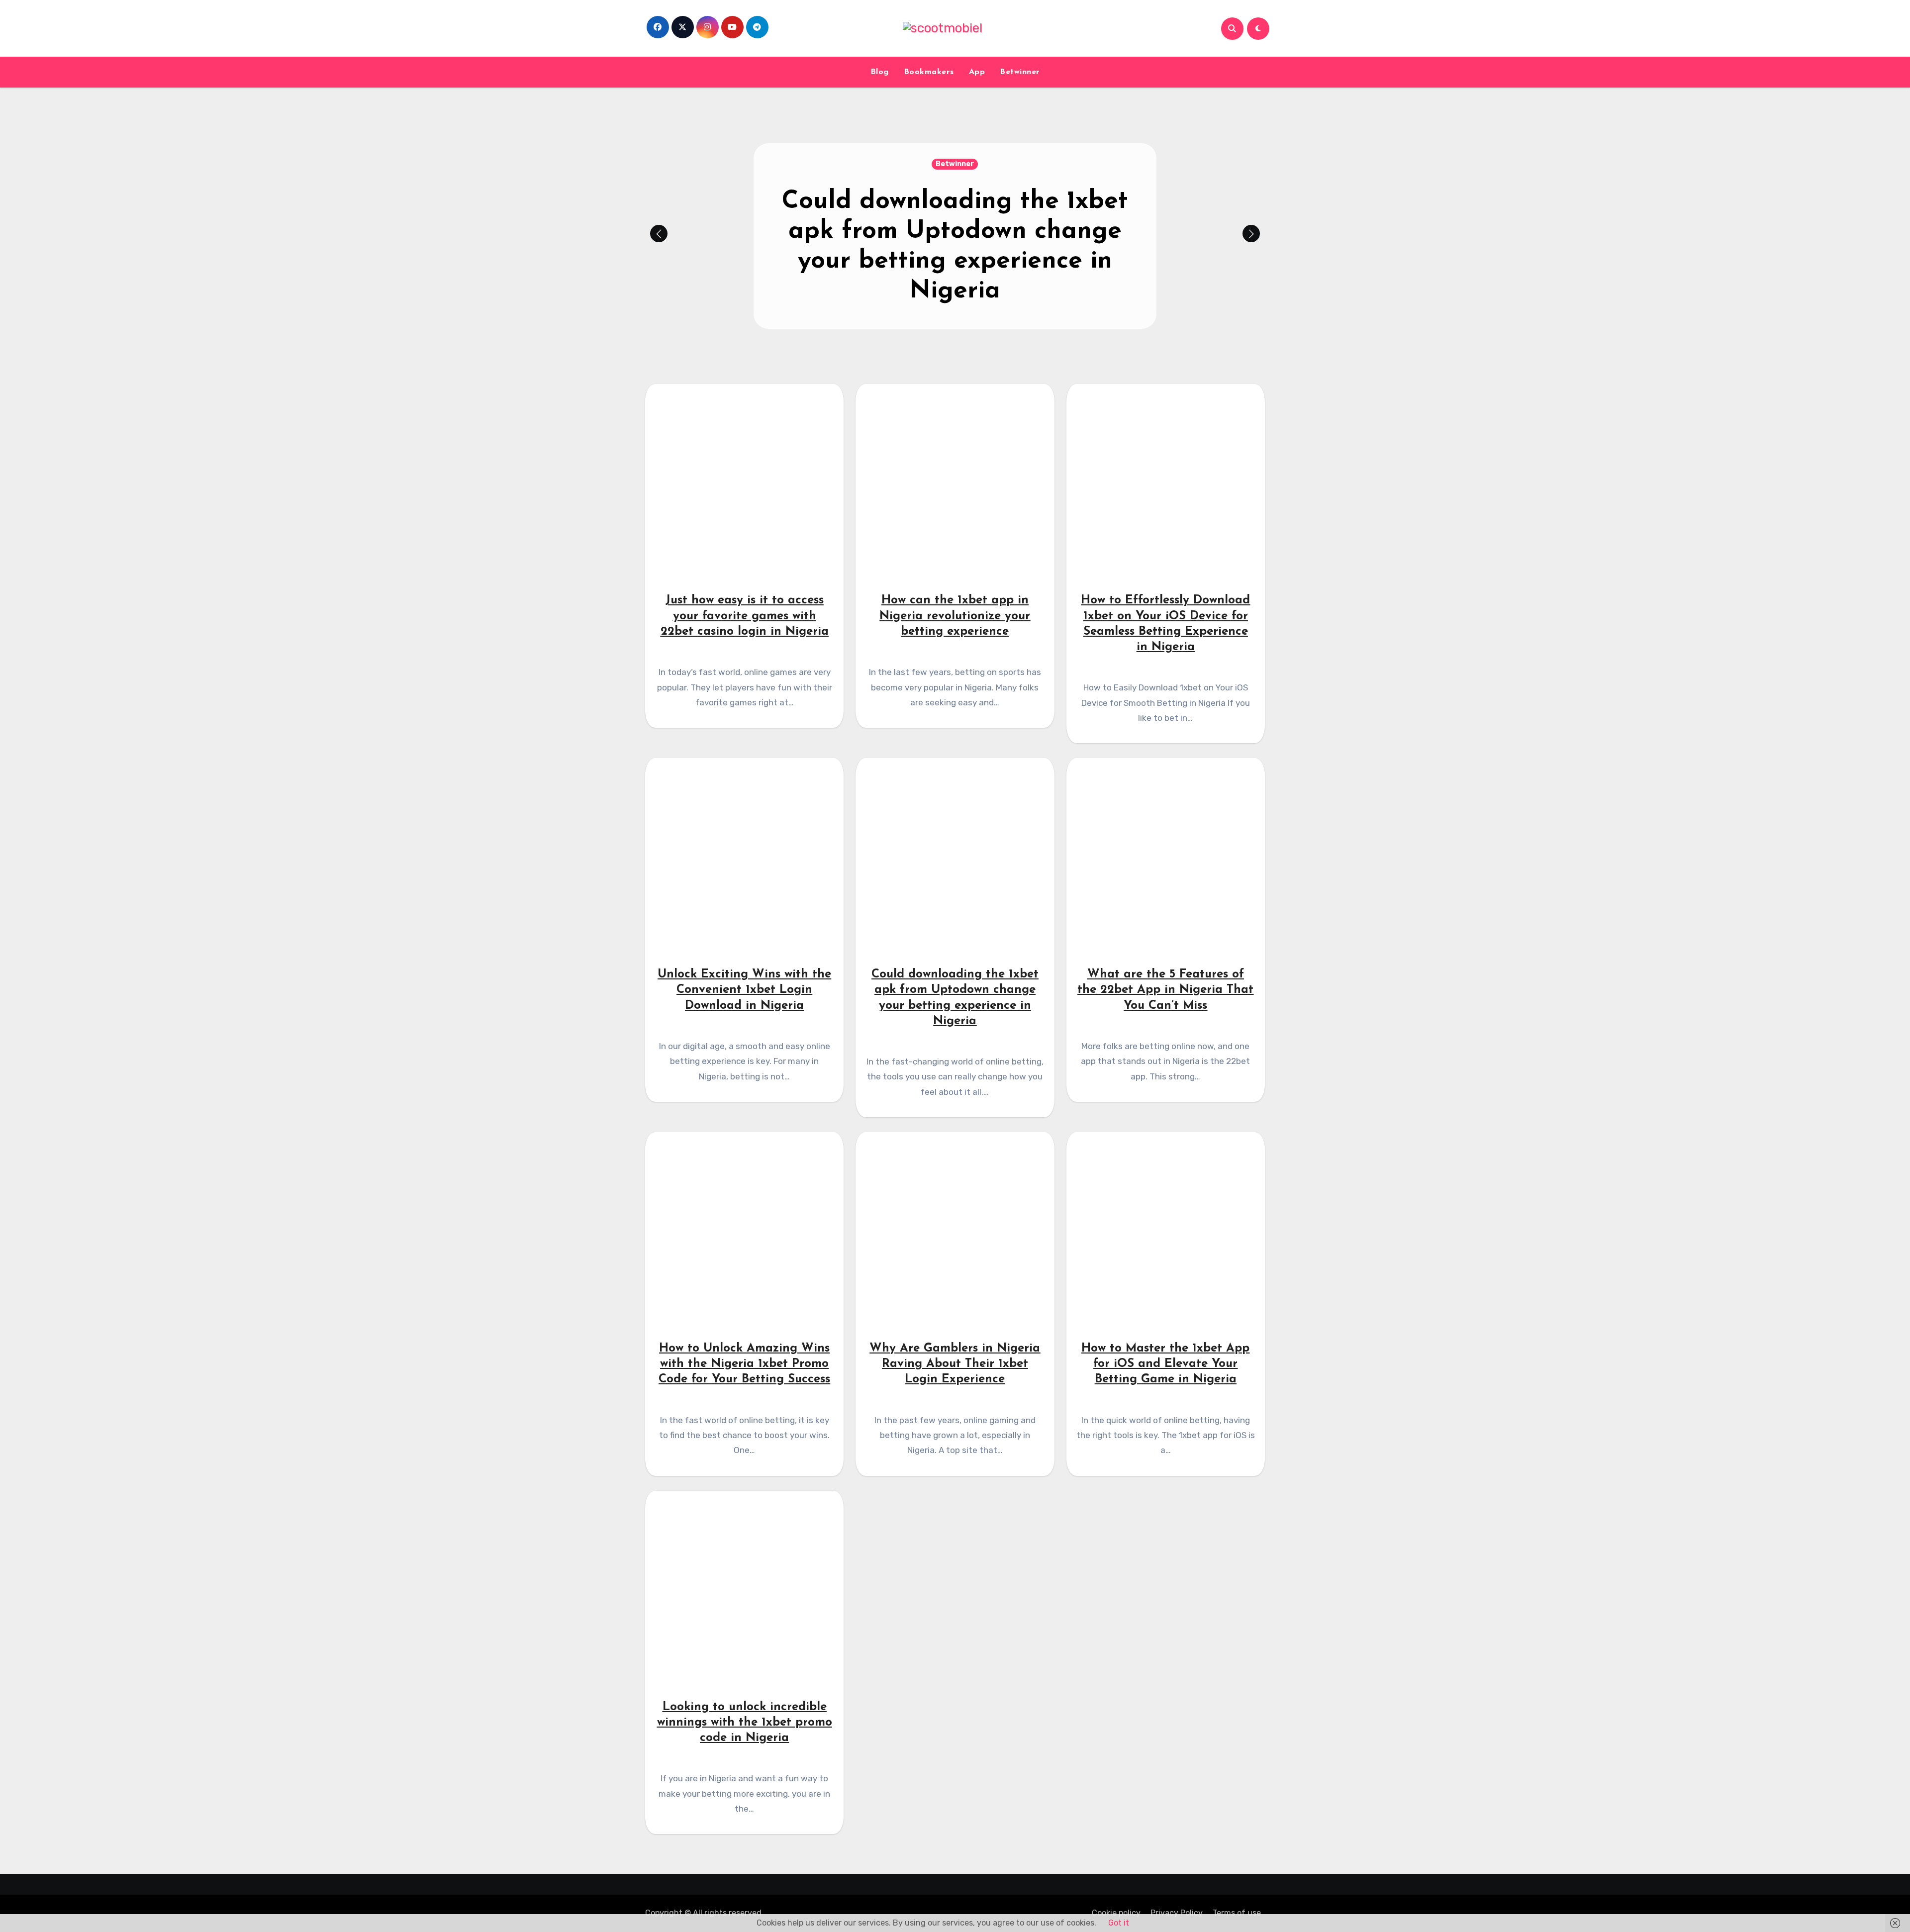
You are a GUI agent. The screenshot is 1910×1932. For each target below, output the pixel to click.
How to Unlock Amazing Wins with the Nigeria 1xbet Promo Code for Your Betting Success (744, 1364)
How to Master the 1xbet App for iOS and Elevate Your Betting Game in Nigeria (1165, 1364)
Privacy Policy (1177, 1913)
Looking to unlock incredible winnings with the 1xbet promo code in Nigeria (745, 1723)
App (977, 72)
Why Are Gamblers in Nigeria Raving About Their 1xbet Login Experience (955, 1364)
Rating (955, 179)
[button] (1251, 234)
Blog (880, 72)
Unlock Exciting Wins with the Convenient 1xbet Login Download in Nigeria (744, 990)
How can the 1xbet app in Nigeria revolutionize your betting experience (955, 616)
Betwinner (1020, 72)
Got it (1119, 1923)
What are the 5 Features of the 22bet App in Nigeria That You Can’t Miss (1165, 990)
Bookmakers (929, 72)
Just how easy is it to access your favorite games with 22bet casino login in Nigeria (955, 246)
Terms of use (1237, 1913)
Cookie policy (1116, 1913)
